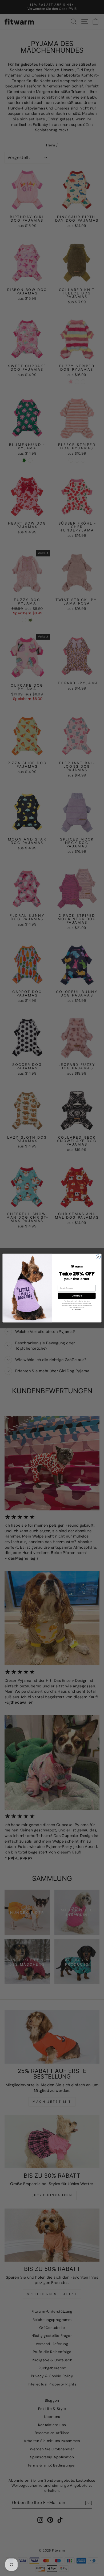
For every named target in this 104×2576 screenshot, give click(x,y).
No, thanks (77, 1310)
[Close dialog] (98, 1257)
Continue (77, 1296)
